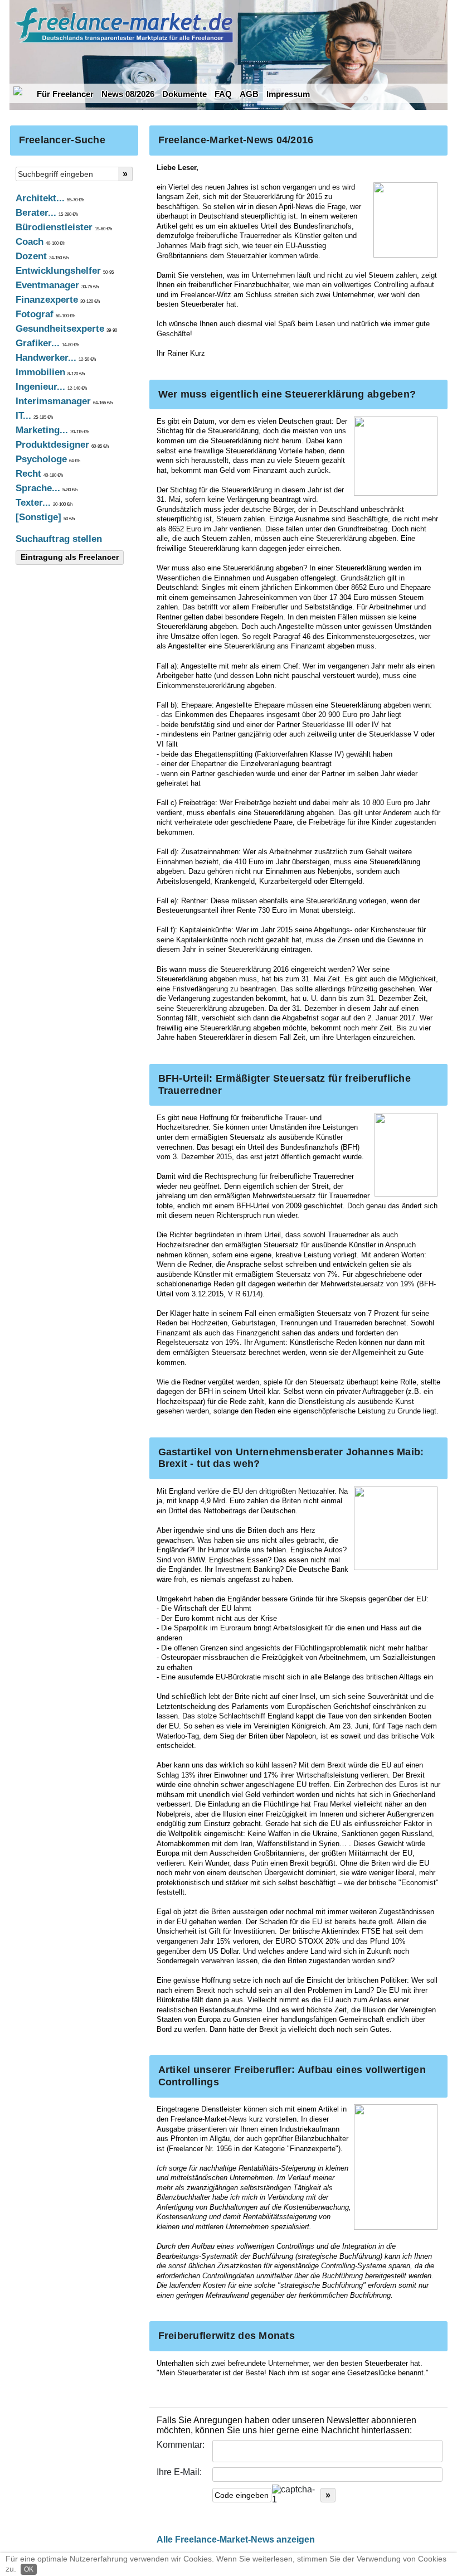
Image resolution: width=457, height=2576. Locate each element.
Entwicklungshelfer (65, 271)
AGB (249, 94)
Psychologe (48, 459)
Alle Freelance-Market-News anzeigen (236, 2539)
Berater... (47, 213)
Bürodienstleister (64, 227)
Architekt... (50, 198)
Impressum (288, 94)
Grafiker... (47, 343)
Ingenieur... (51, 387)
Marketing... (52, 430)
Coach (40, 242)
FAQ (223, 94)
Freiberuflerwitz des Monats (227, 2336)
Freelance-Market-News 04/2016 (236, 140)
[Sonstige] (45, 517)
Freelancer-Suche (62, 140)
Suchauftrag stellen (59, 539)
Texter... (44, 503)
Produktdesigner (62, 445)
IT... (34, 416)
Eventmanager (57, 285)
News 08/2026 (128, 94)
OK (29, 2569)
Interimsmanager (64, 401)
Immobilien (50, 372)
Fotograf (45, 314)
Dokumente (184, 94)
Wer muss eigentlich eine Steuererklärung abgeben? (287, 394)
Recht (39, 474)
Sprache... (47, 488)
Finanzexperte (58, 300)
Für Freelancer (65, 94)
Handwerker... (56, 358)
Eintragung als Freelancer (70, 557)
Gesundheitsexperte (66, 329)
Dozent (42, 256)
